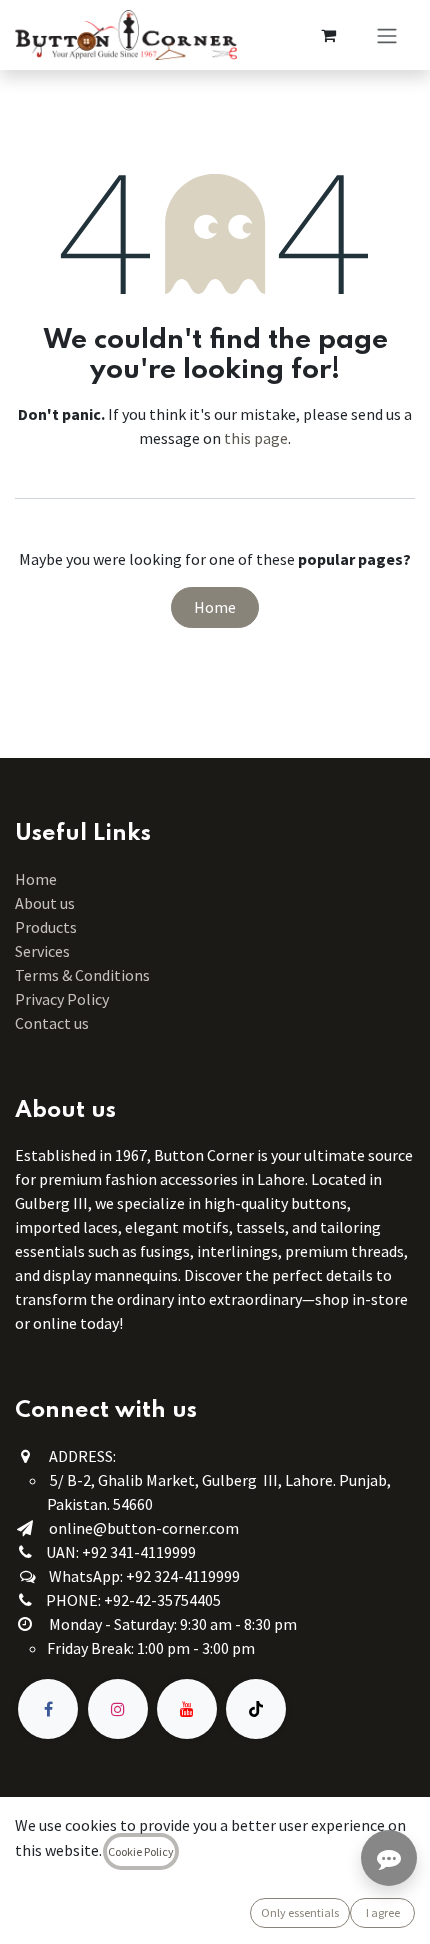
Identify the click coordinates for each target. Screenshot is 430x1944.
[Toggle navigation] (387, 35)
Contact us (52, 1023)
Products (46, 927)
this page (256, 438)
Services (42, 951)
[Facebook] (48, 1709)
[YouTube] (187, 1709)
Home (215, 607)
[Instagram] (118, 1709)
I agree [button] (383, 1912)
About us (45, 903)
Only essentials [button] (300, 1912)
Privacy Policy (62, 999)
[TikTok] (256, 1709)
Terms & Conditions (84, 975)
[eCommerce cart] (328, 35)
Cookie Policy (141, 1851)
